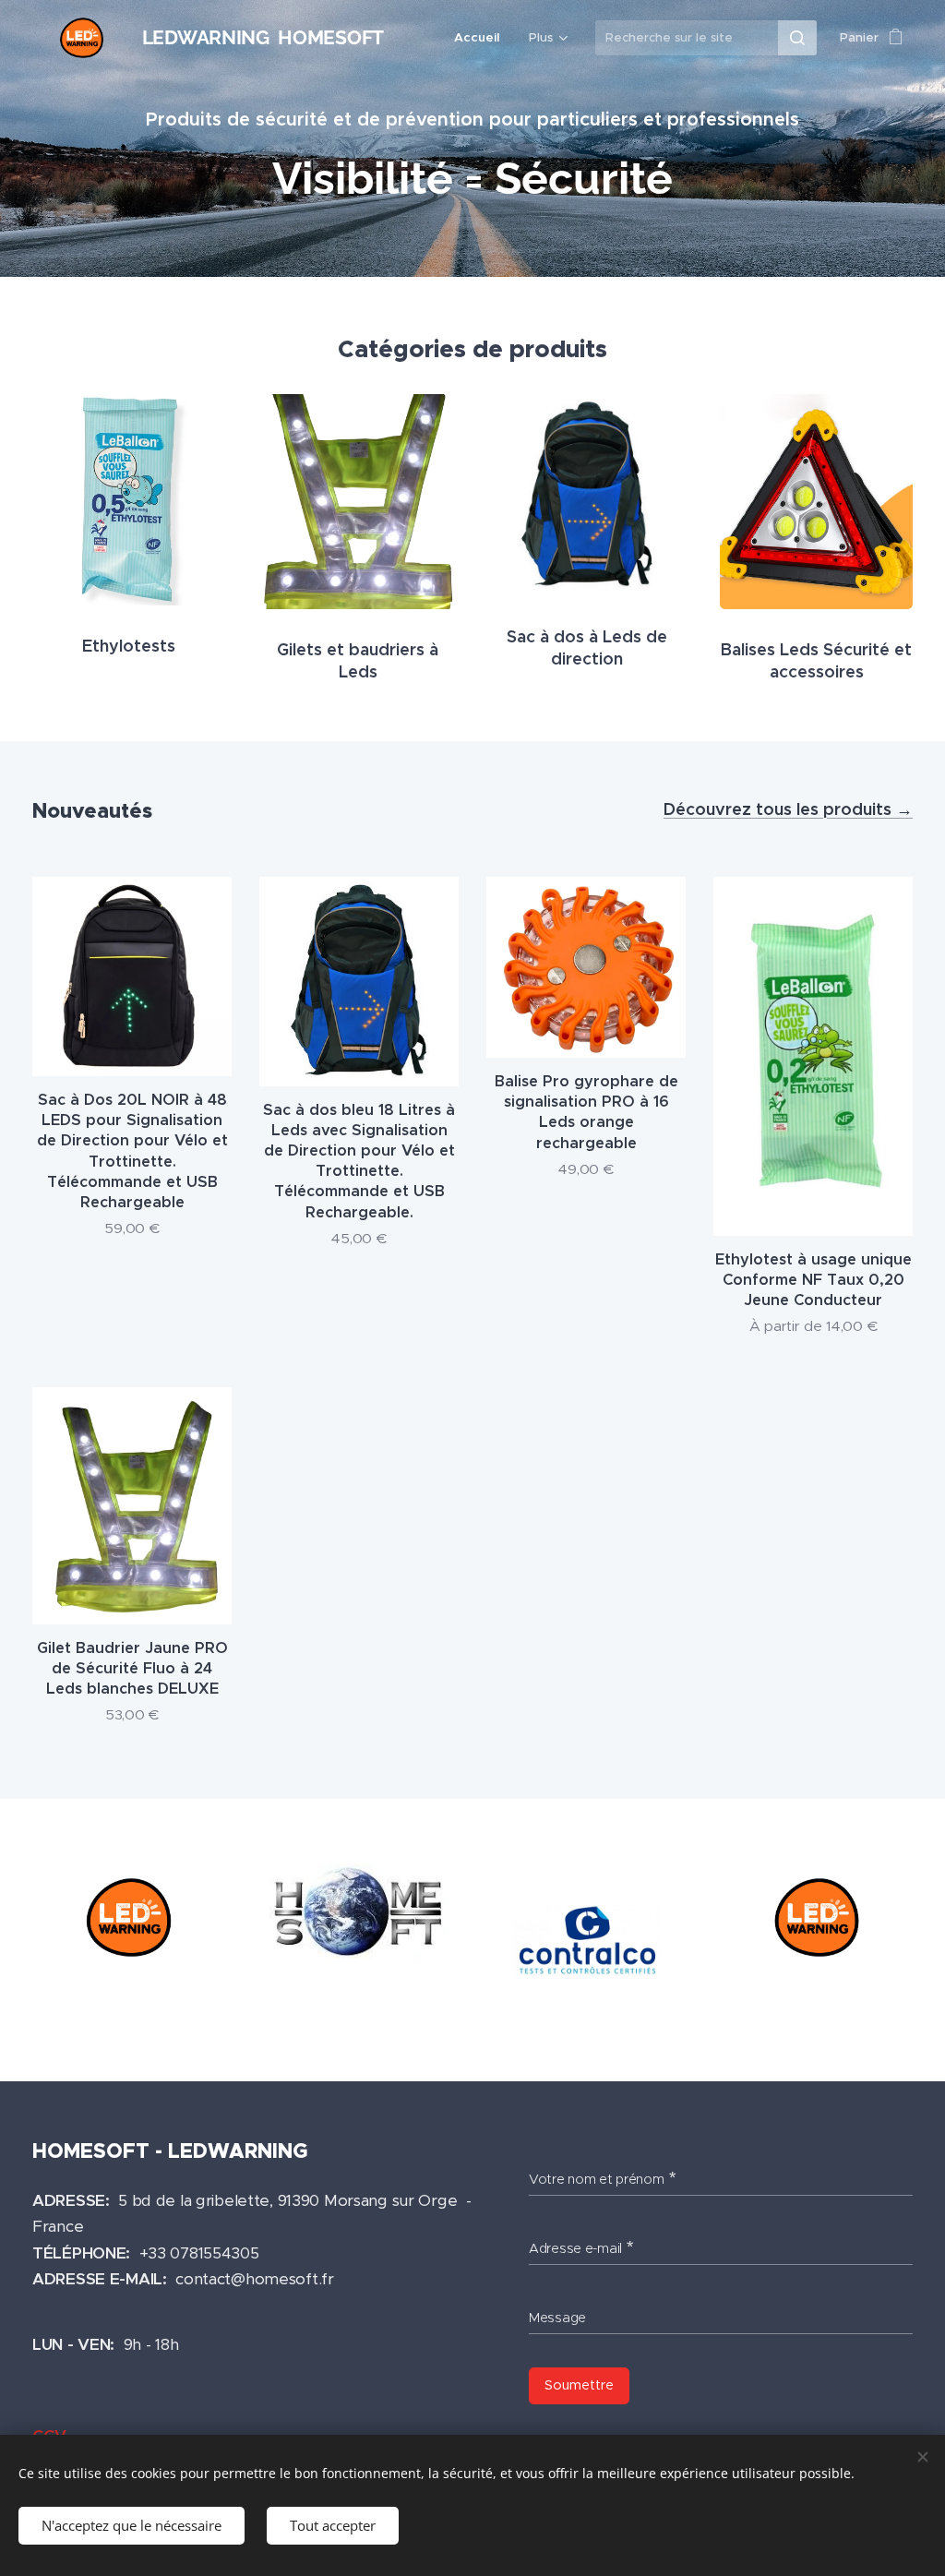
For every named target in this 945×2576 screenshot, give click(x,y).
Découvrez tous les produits (780, 809)
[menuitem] (482, 38)
